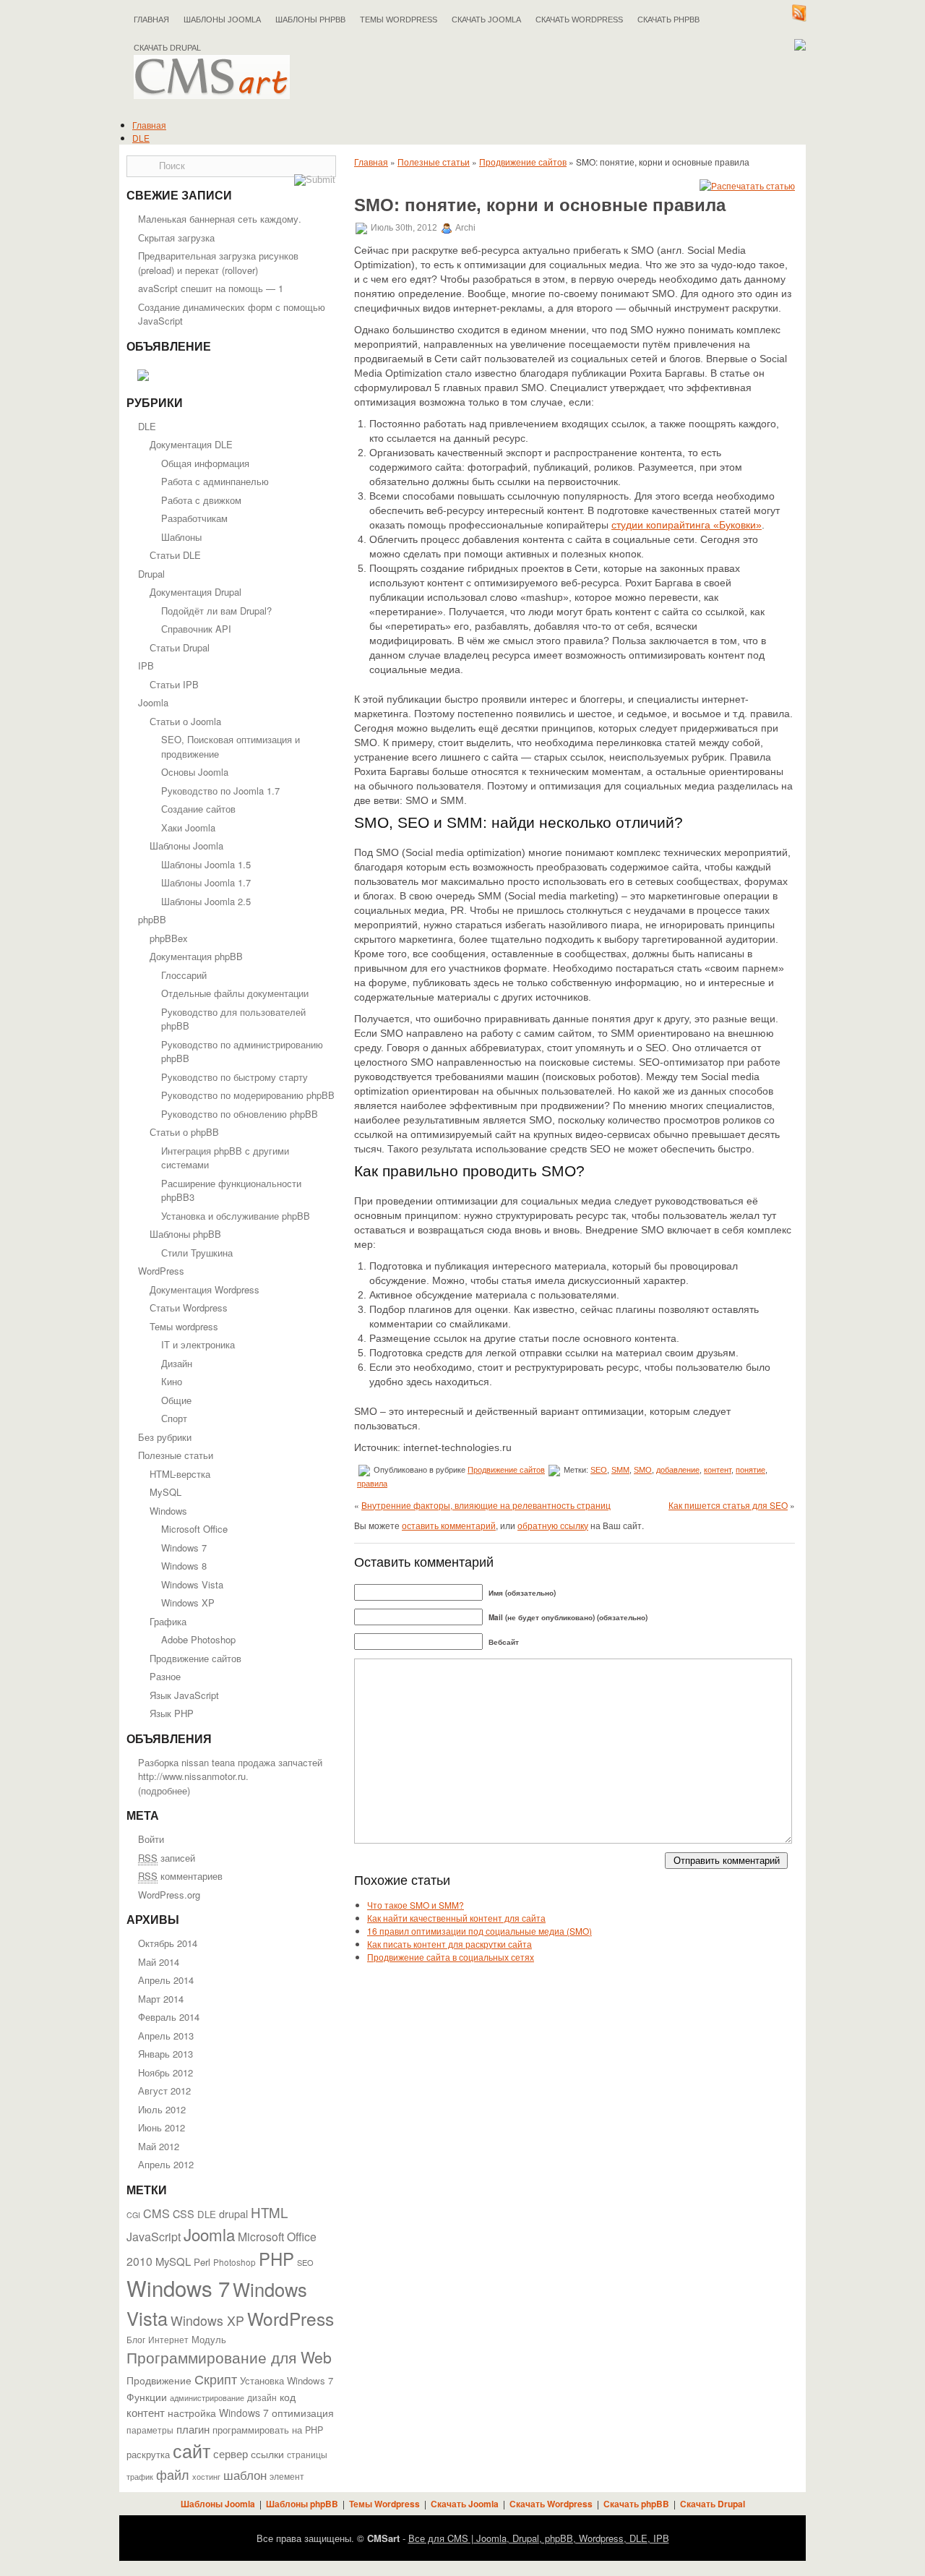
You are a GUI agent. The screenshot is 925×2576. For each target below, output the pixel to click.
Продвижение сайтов (195, 1658)
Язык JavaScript (184, 1695)
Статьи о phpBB (184, 1132)
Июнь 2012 (162, 2127)
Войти (151, 1839)
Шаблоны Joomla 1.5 (206, 864)
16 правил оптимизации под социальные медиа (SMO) (479, 1931)
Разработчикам (194, 518)
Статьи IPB (174, 684)
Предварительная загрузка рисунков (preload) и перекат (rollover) (218, 263)
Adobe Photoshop (198, 1639)
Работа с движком (201, 500)
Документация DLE (191, 444)
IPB (146, 666)
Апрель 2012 (166, 2164)
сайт (192, 2450)
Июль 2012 (162, 2109)
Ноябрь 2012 (165, 2072)
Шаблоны (181, 537)
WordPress (161, 1271)
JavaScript (154, 2237)
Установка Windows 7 (287, 2380)
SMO (643, 1470)
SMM (620, 1470)
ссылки (267, 2454)
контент (146, 2412)
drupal (233, 2213)
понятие (750, 1470)
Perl (202, 2262)
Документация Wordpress (205, 1289)
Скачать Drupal (713, 2504)
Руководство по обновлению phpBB (240, 1114)
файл (173, 2474)
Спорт (174, 1418)
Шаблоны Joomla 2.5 (206, 901)
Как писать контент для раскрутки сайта (449, 1944)
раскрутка (148, 2455)
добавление (678, 1470)
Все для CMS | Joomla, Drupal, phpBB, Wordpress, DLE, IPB (539, 2538)
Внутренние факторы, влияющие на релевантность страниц (486, 1505)
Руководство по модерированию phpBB (248, 1095)
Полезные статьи (176, 1455)
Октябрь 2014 (168, 1943)
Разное (165, 1676)
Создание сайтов (198, 809)
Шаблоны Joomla (222, 20)
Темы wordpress (184, 1326)
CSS (184, 2213)
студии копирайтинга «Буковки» (687, 525)
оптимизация (303, 2413)
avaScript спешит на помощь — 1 (211, 288)
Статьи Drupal (180, 647)
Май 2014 (159, 1962)
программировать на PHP (268, 2430)
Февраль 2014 (169, 2017)
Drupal (151, 574)
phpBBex (169, 938)
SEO (305, 2262)
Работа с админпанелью (215, 481)
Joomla (153, 702)
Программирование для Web (229, 2357)
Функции (147, 2397)
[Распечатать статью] (747, 185)
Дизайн (177, 1363)
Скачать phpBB (668, 20)
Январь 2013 (165, 2054)
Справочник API (196, 629)
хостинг (206, 2477)
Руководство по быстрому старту (235, 1077)
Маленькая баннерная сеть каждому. (220, 219)
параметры (150, 2430)
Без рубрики (165, 1437)
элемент (287, 2476)
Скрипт (216, 2379)
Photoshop (235, 2262)
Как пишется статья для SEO (728, 1505)
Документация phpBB (196, 956)
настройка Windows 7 (218, 2413)
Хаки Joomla (188, 827)
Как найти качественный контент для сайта (456, 1918)
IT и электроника (198, 1344)
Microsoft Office (194, 1529)
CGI (133, 2215)
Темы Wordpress (399, 20)
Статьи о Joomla (185, 721)
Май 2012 (159, 2146)
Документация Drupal (195, 592)
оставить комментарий (449, 1525)
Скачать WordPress (579, 20)
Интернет (168, 2340)
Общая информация (205, 463)
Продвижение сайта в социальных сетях (451, 1957)
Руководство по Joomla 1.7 (220, 791)
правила (372, 1484)
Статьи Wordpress (189, 1308)
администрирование (207, 2397)
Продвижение (159, 2380)
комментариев (180, 1876)
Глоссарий (184, 975)
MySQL (165, 1492)
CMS (156, 2213)
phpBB (152, 919)
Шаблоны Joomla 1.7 (206, 882)
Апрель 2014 (166, 1980)
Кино (172, 1381)
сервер (231, 2453)
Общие (176, 1400)
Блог (136, 2340)
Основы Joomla (195, 772)
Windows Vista (192, 1584)
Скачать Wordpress (551, 2504)
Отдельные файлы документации (235, 993)
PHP (276, 2259)
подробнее (164, 1790)
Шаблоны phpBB (310, 20)
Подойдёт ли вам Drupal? (216, 611)
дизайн (262, 2397)
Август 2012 (164, 2091)
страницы (307, 2455)
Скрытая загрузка (176, 238)
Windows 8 (184, 1566)
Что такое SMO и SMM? (416, 1905)
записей (167, 1858)
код (288, 2397)
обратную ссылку (553, 1525)
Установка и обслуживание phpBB (236, 1216)
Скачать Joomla (486, 20)
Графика (168, 1621)
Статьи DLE (175, 555)
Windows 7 (184, 1548)
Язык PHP (172, 1713)
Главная (151, 20)
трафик (140, 2477)
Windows (168, 1511)
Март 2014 (161, 1999)
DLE (141, 138)
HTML (269, 2212)
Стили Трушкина (197, 1253)
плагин (193, 2429)
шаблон (245, 2474)
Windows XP (188, 1602)
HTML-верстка (180, 1474)
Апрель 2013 (166, 2036)
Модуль (209, 2339)
